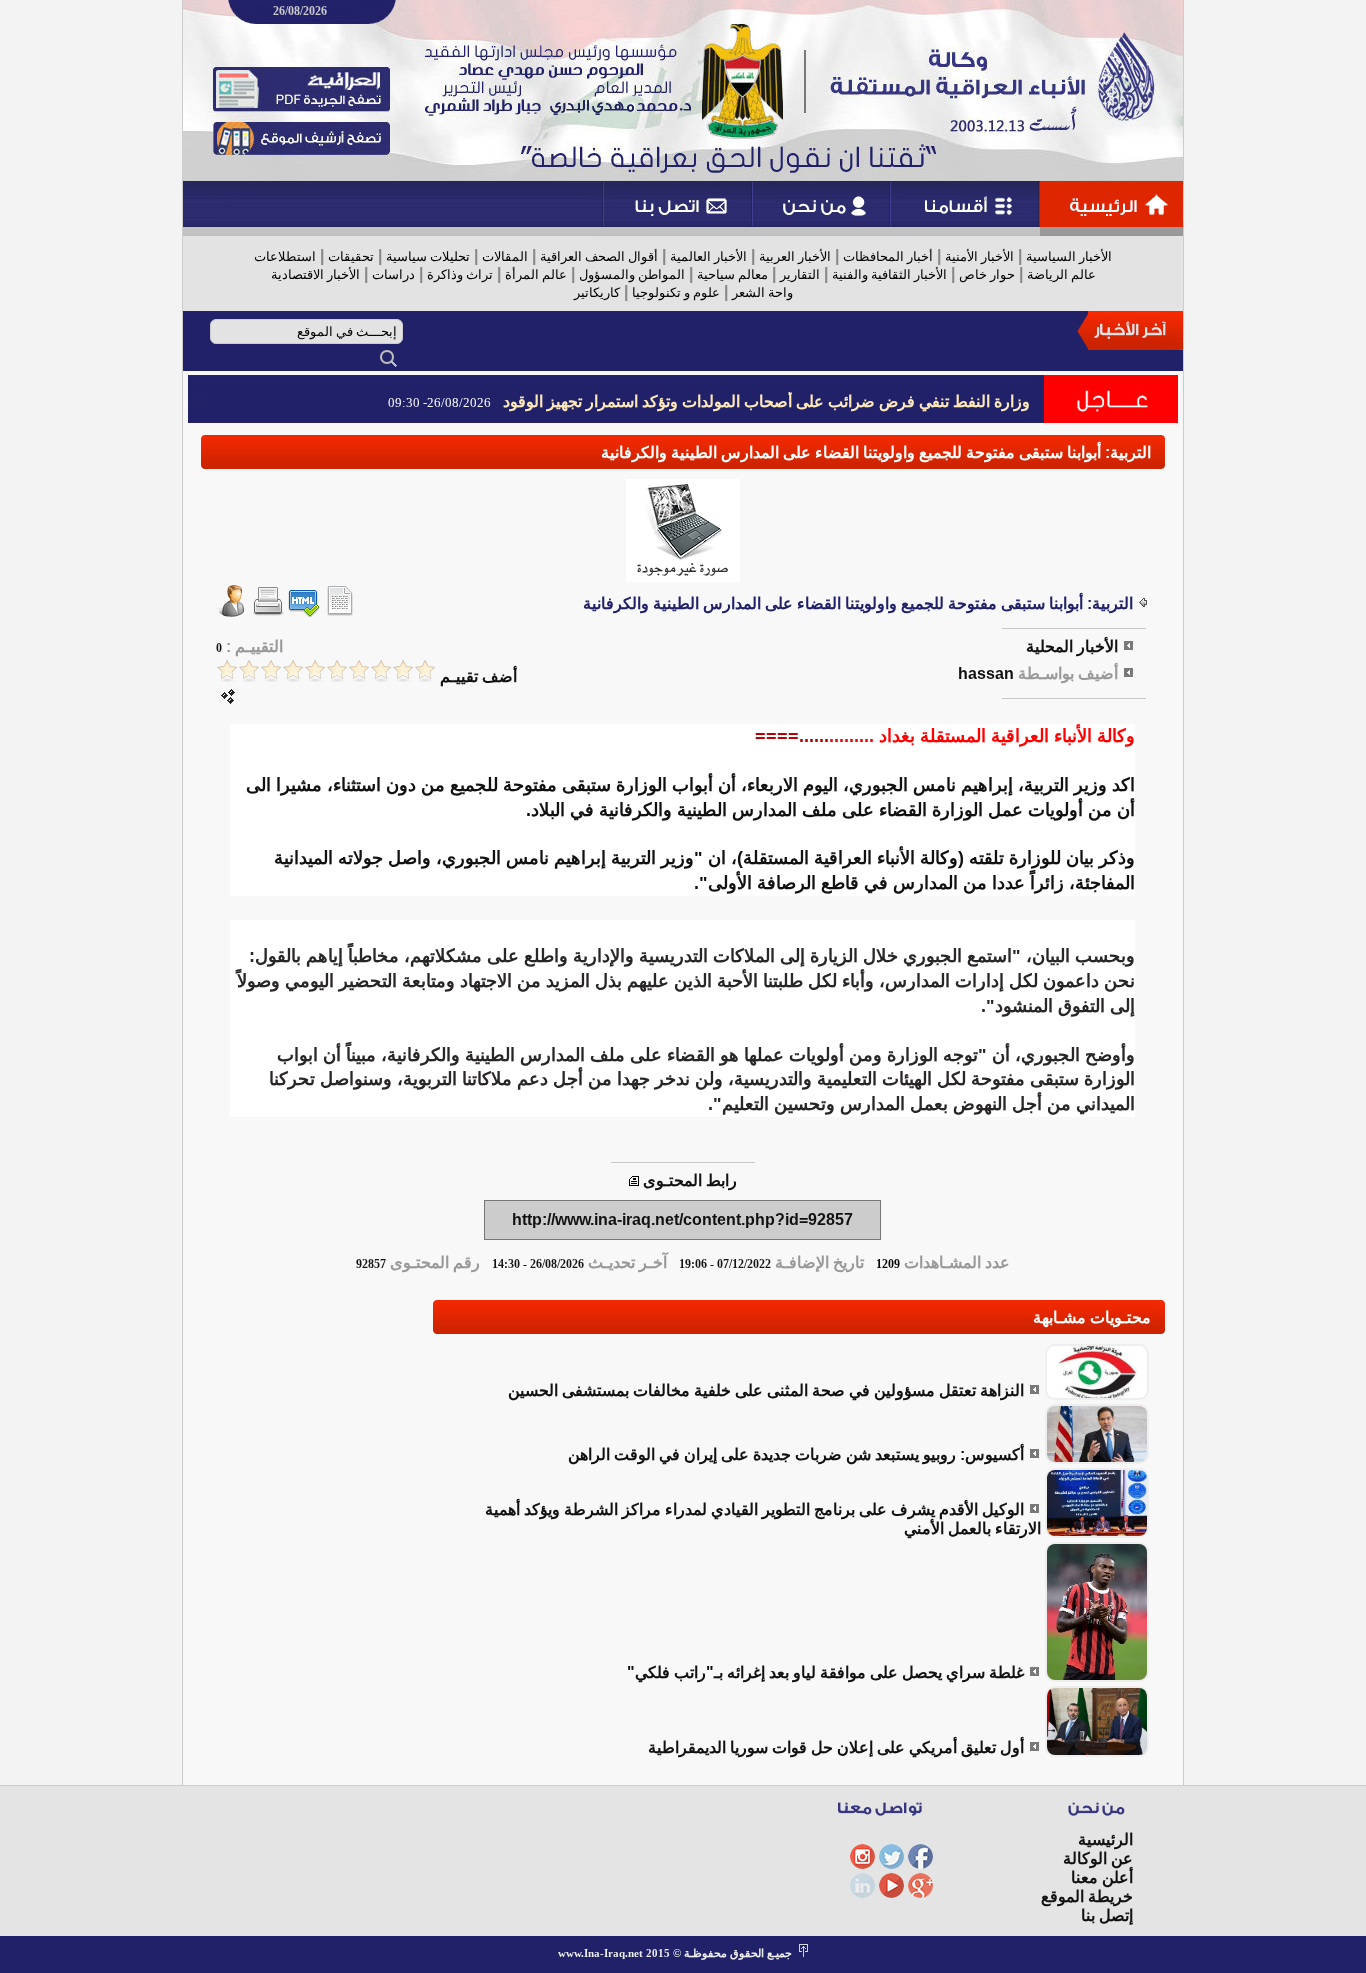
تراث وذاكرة (460, 274)
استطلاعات (285, 256)
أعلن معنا (1102, 1877)
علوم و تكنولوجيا (676, 292)
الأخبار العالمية (708, 256)
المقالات (505, 256)
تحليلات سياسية (428, 256)
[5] (337, 670)
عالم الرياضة (1061, 274)
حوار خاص (987, 274)
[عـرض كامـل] (1097, 1394)
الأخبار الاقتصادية (315, 274)
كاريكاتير (597, 292)
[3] (381, 670)
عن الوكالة (1098, 1858)
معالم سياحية (732, 274)
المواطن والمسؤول (632, 274)
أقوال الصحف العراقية (599, 256)
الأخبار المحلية (1072, 646)
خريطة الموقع (1087, 1896)
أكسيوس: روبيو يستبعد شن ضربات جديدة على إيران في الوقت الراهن (796, 1454)
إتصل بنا (1107, 1915)
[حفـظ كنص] (340, 611)
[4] (359, 670)
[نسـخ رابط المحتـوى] (634, 1180)
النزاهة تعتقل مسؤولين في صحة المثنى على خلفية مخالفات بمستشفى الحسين (766, 1390)
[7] (293, 670)
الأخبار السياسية (1069, 256)
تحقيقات (351, 256)
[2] (403, 670)
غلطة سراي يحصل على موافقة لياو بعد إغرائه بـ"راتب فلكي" (825, 1672)
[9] (249, 670)
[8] (271, 670)
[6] (315, 670)
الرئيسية (1105, 1839)
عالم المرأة (536, 274)
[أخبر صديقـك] (232, 611)
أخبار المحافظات (888, 256)
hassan (986, 673)
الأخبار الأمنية (979, 256)
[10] (227, 670)
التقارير (800, 274)
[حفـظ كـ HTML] (304, 611)
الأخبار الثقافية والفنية (889, 274)
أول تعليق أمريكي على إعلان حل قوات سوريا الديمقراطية (836, 1747)
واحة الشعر (762, 292)
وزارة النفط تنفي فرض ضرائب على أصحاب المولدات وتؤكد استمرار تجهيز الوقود (766, 401)
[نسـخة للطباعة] (268, 611)
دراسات (393, 274)
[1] (425, 670)
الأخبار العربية (795, 256)
